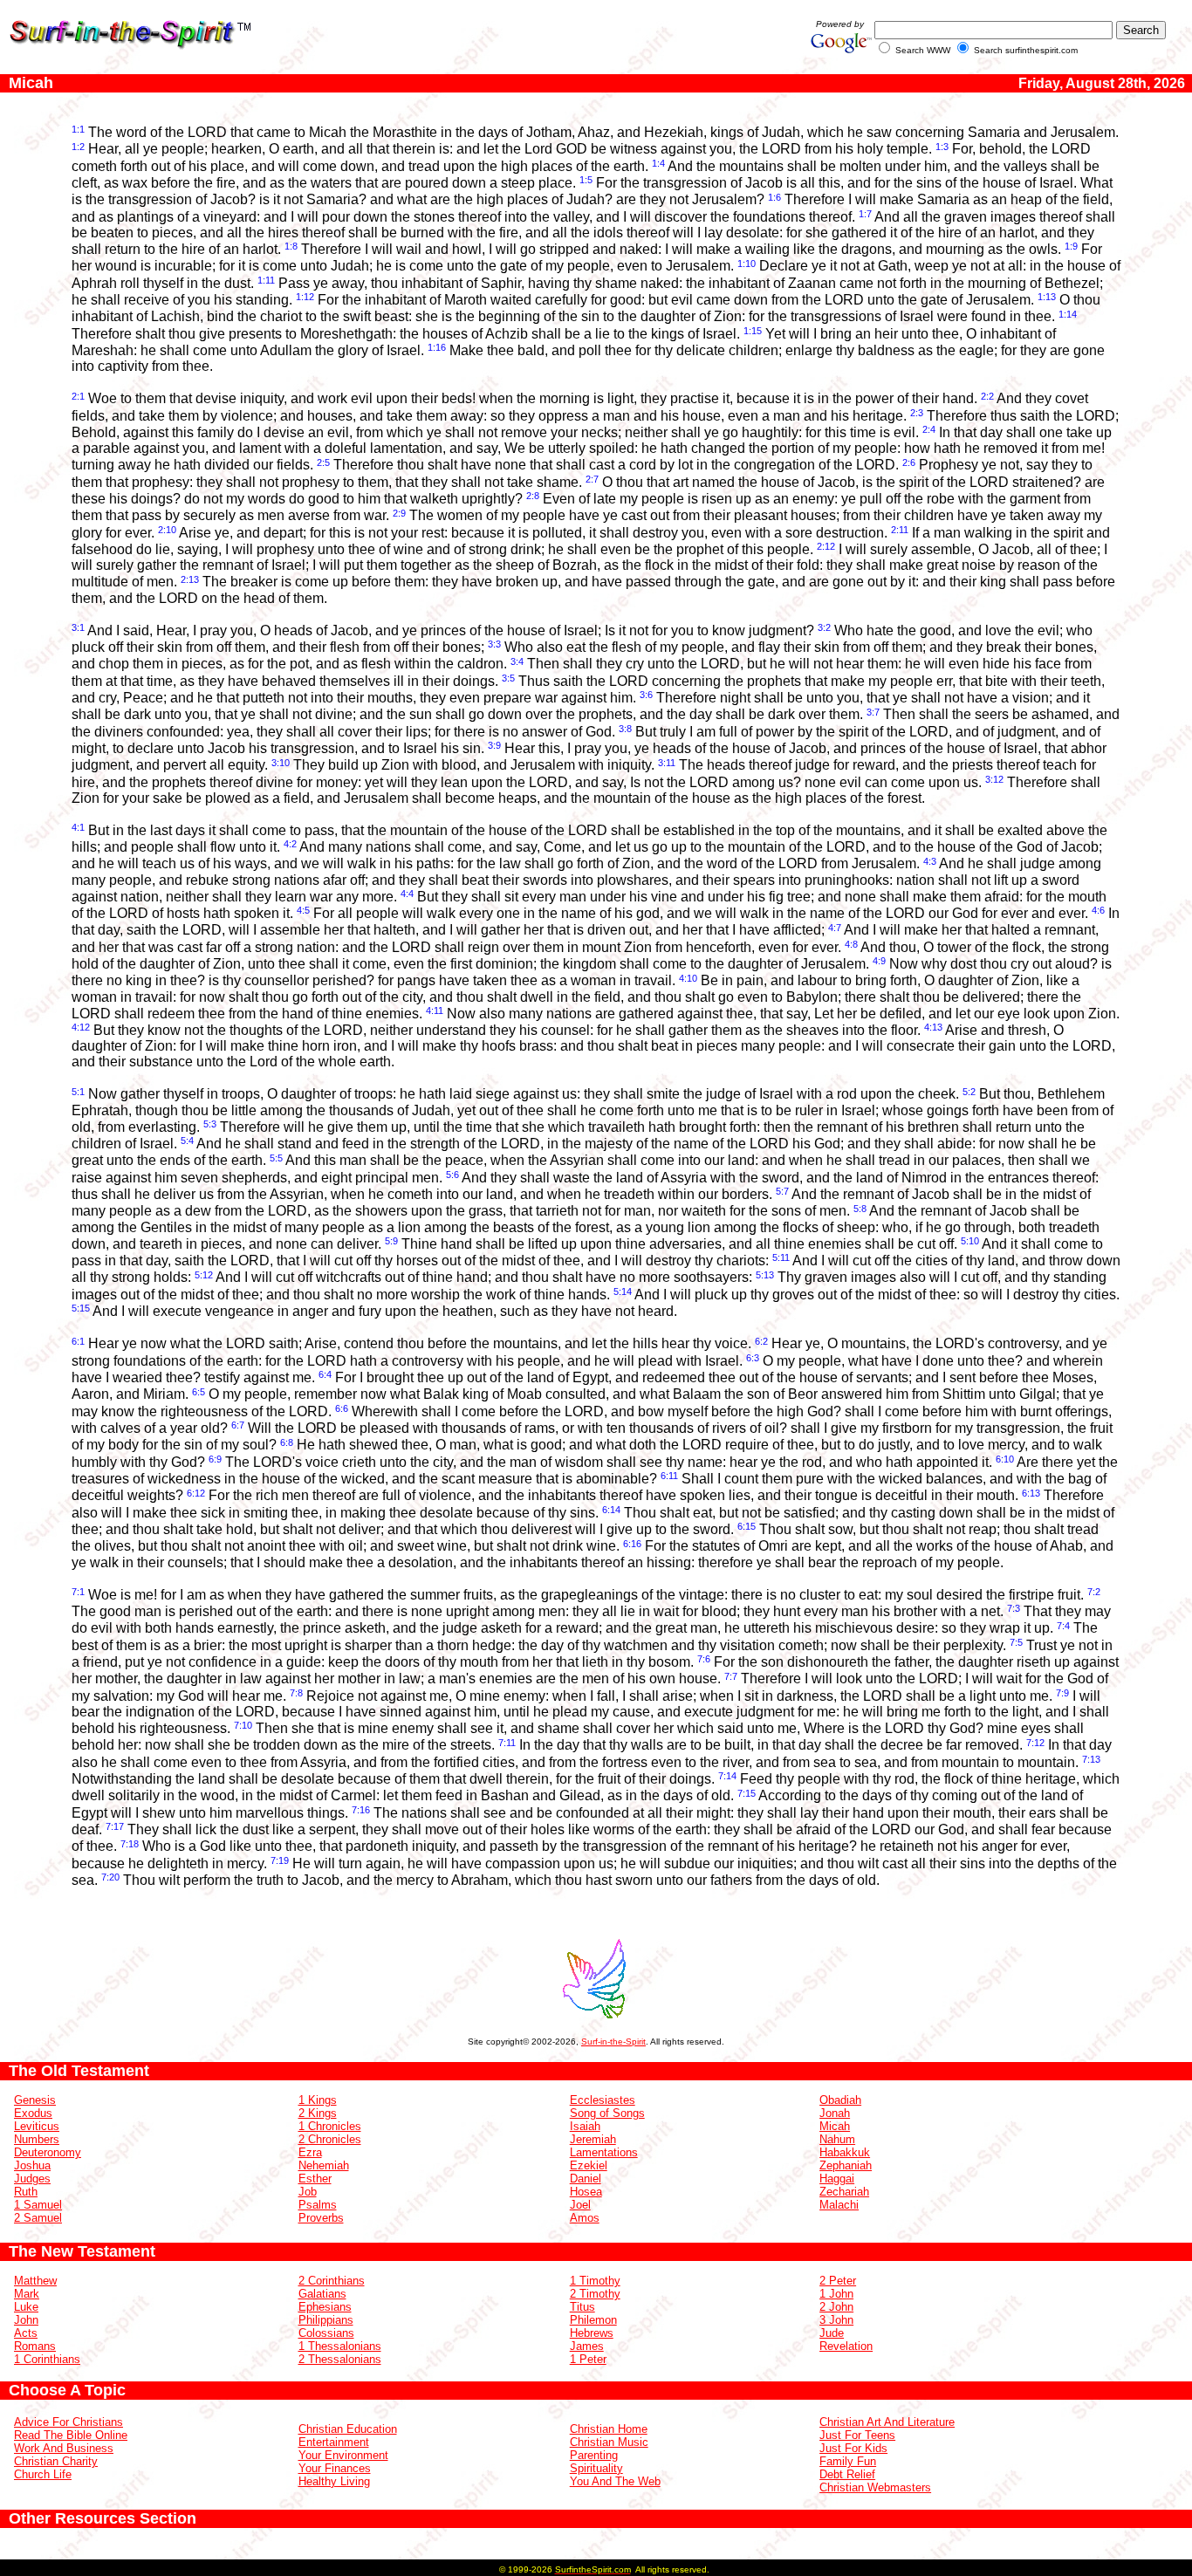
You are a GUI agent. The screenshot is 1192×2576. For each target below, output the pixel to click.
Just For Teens (857, 2435)
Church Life (43, 2474)
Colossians (326, 2333)
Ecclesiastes (603, 2100)
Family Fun (848, 2461)
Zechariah (844, 2192)
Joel (580, 2205)
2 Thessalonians (340, 2359)
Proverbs (321, 2218)
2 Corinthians (332, 2281)
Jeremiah (593, 2139)
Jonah (835, 2113)
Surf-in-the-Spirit (613, 2042)
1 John (836, 2294)
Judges (32, 2179)
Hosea (586, 2192)
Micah (835, 2126)
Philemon (593, 2320)
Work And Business (64, 2448)
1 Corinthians (47, 2359)
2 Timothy (595, 2294)
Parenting (594, 2455)
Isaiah (585, 2126)
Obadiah (840, 2100)
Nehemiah (324, 2165)
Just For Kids (853, 2448)
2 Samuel (38, 2218)
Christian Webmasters (875, 2487)
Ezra (310, 2152)
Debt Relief (847, 2474)
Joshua (32, 2165)
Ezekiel (589, 2165)
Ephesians (325, 2307)
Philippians (326, 2320)
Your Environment (343, 2455)
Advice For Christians (69, 2422)
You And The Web (615, 2481)
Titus (582, 2307)
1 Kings (318, 2100)
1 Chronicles (330, 2126)
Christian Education (348, 2429)
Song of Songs (607, 2113)
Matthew (35, 2281)
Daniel (586, 2179)
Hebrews (592, 2333)
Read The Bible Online (71, 2435)
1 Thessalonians (340, 2346)
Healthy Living (334, 2481)
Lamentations (604, 2152)
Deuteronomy (48, 2152)
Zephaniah (846, 2165)
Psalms (318, 2205)
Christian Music (609, 2442)
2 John (836, 2307)
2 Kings (318, 2113)
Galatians (322, 2294)
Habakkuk (845, 2152)
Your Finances (335, 2468)
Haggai (837, 2179)
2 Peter (838, 2281)
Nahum (837, 2139)
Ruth (26, 2192)
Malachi (839, 2205)
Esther (315, 2179)
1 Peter (588, 2359)
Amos (585, 2218)
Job (308, 2192)
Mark (27, 2294)
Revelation (846, 2346)
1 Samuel (38, 2205)
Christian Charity (56, 2461)
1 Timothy (595, 2281)
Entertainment (334, 2442)
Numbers (37, 2139)
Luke (26, 2307)
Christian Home (609, 2429)
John (26, 2320)
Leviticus (37, 2126)
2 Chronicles (330, 2139)
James (587, 2346)
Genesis (35, 2100)
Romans (35, 2346)
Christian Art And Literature (887, 2422)
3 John (836, 2320)
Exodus (33, 2113)
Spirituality (596, 2468)
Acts (26, 2333)
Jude (832, 2333)
